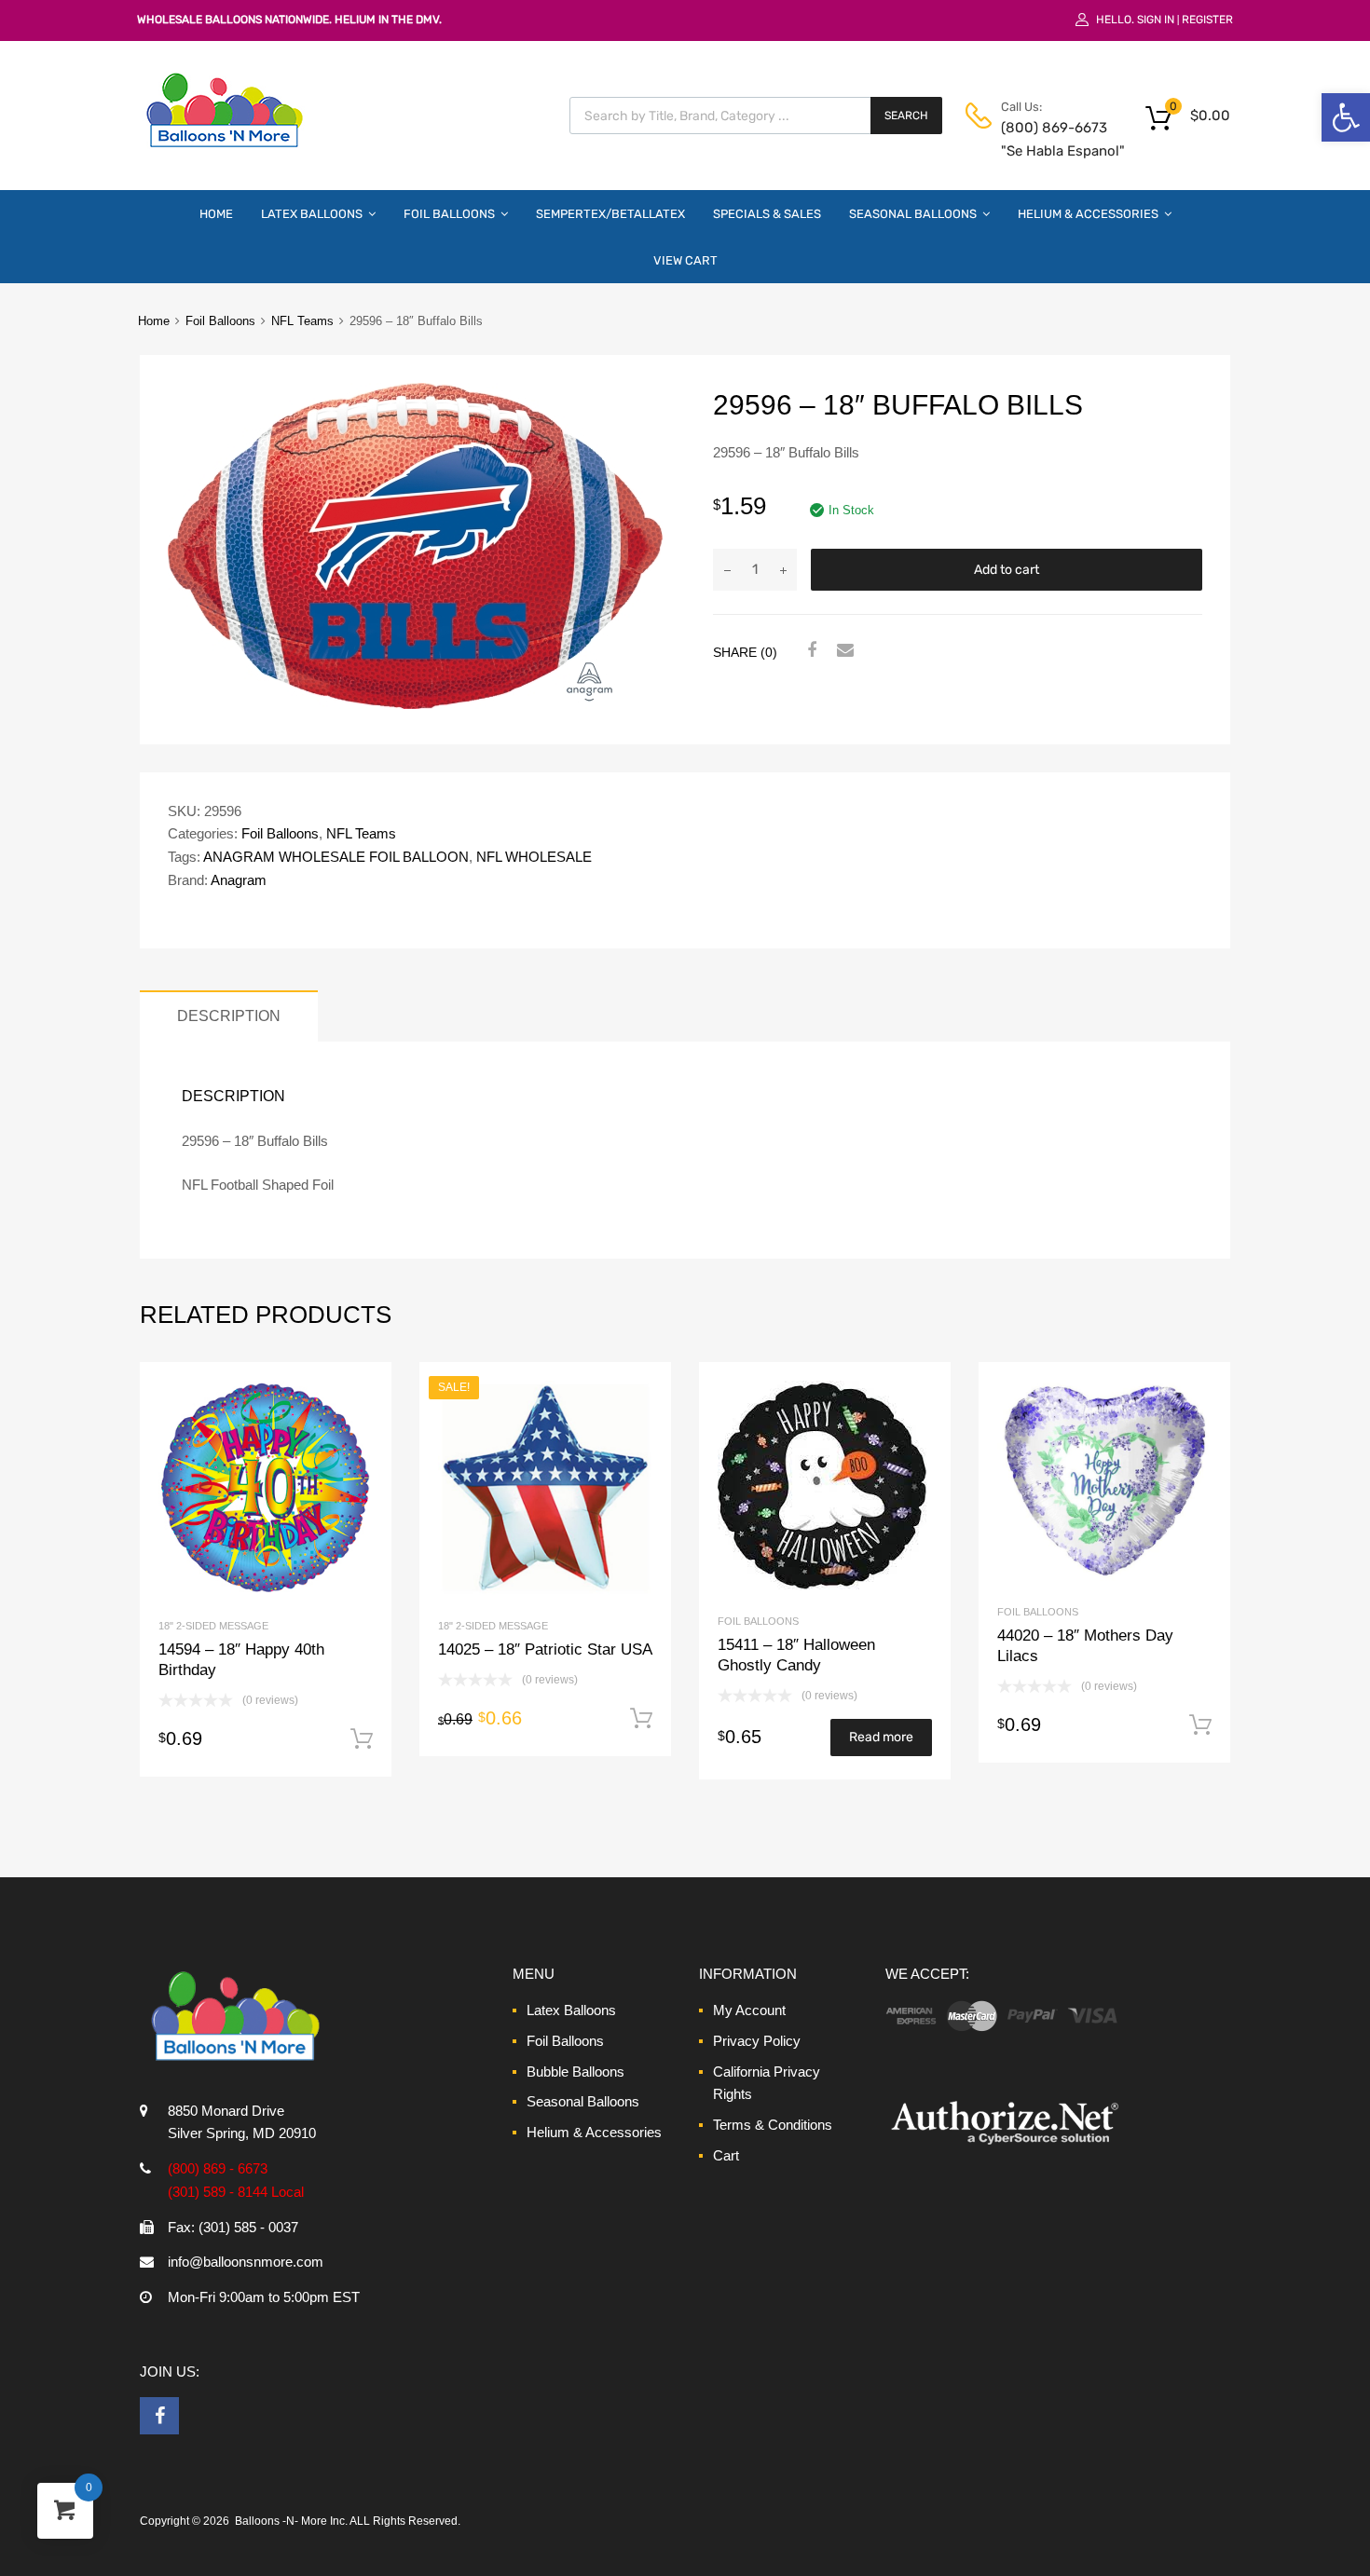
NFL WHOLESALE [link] (534, 857)
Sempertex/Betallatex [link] (610, 214)
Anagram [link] (239, 880)
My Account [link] (749, 2010)
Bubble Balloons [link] (575, 2072)
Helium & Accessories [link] (1088, 214)
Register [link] (1207, 20)
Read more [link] (881, 1737)
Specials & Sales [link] (767, 214)
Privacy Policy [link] (757, 2041)
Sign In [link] (1156, 20)
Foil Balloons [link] (449, 214)
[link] (1346, 117)
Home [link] (216, 214)
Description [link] (229, 1015)
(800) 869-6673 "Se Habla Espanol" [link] (1047, 139)
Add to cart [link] (362, 1739)
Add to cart (1007, 570)
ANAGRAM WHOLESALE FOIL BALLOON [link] (336, 857)
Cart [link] (726, 2155)
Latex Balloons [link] (312, 214)
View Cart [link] (685, 260)
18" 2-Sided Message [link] (213, 1626)
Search (906, 116)
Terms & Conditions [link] (773, 2125)
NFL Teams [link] (302, 321)
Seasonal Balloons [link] (913, 214)
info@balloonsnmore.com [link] (246, 2262)
